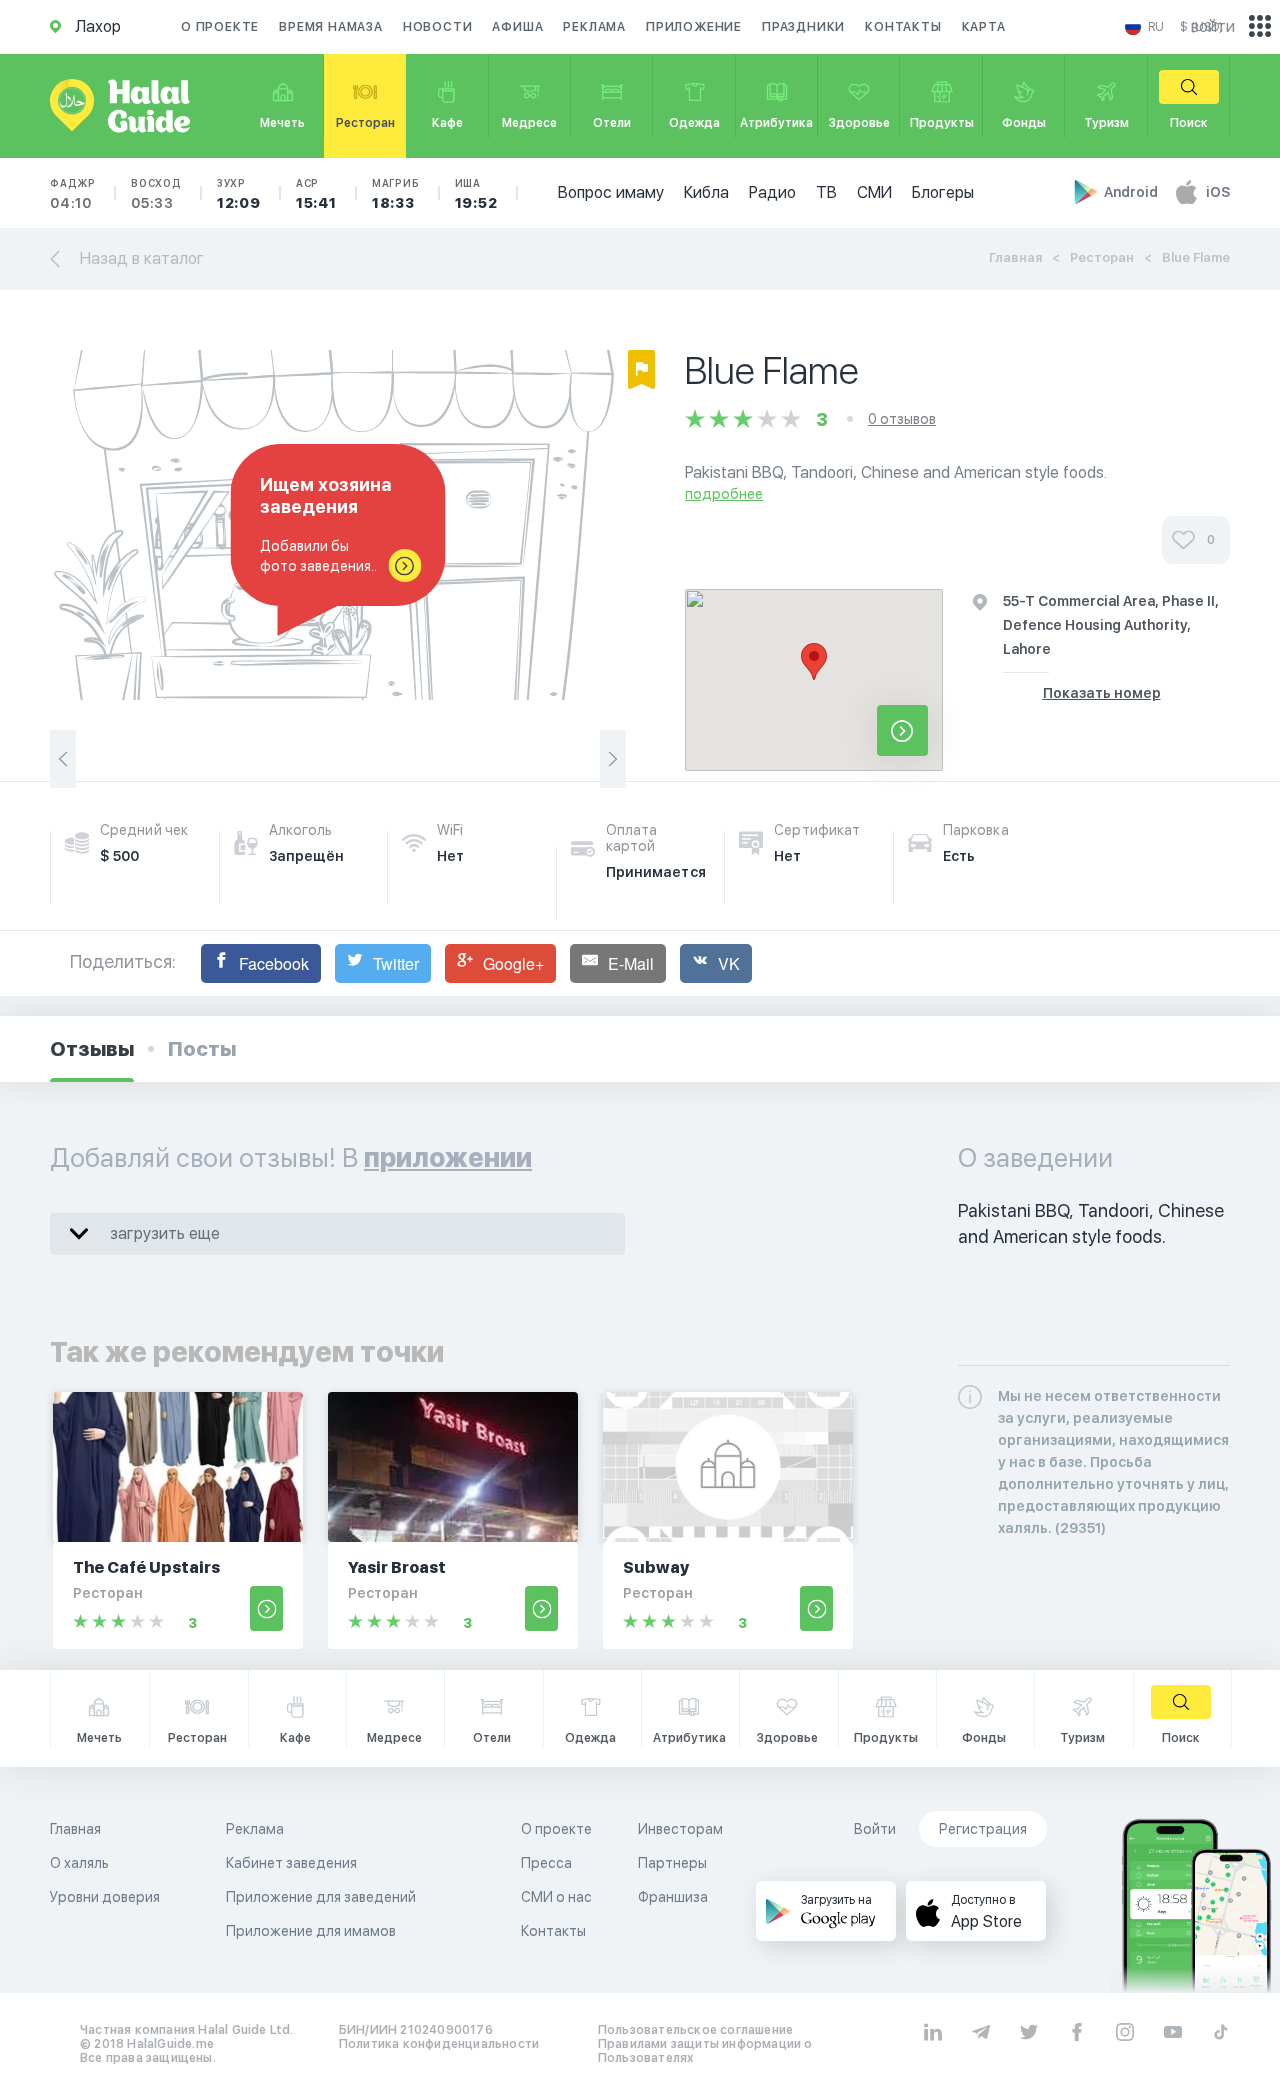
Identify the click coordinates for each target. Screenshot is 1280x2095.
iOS (1218, 192)
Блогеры (943, 192)
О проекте (220, 27)
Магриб (396, 194)
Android (1132, 192)
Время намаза (331, 27)
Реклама (594, 27)
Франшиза (673, 1897)
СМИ (874, 192)
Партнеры (672, 1863)
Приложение (694, 27)
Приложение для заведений (321, 1897)
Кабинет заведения (291, 1863)
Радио (772, 192)
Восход (156, 194)
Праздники (803, 27)
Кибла (706, 192)
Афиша (517, 27)
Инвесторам (680, 1829)
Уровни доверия (105, 1897)
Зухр (239, 194)
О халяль (79, 1863)
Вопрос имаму (611, 192)
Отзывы (92, 1049)
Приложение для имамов (311, 1931)
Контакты (903, 27)
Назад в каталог (142, 258)
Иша (476, 194)
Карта (984, 27)
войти (1213, 26)
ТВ (826, 192)
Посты (202, 1049)
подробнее (724, 494)
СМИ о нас (556, 1897)
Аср (316, 194)
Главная (1015, 257)
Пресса (546, 1863)
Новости (438, 27)
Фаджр (73, 194)
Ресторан (1102, 257)
